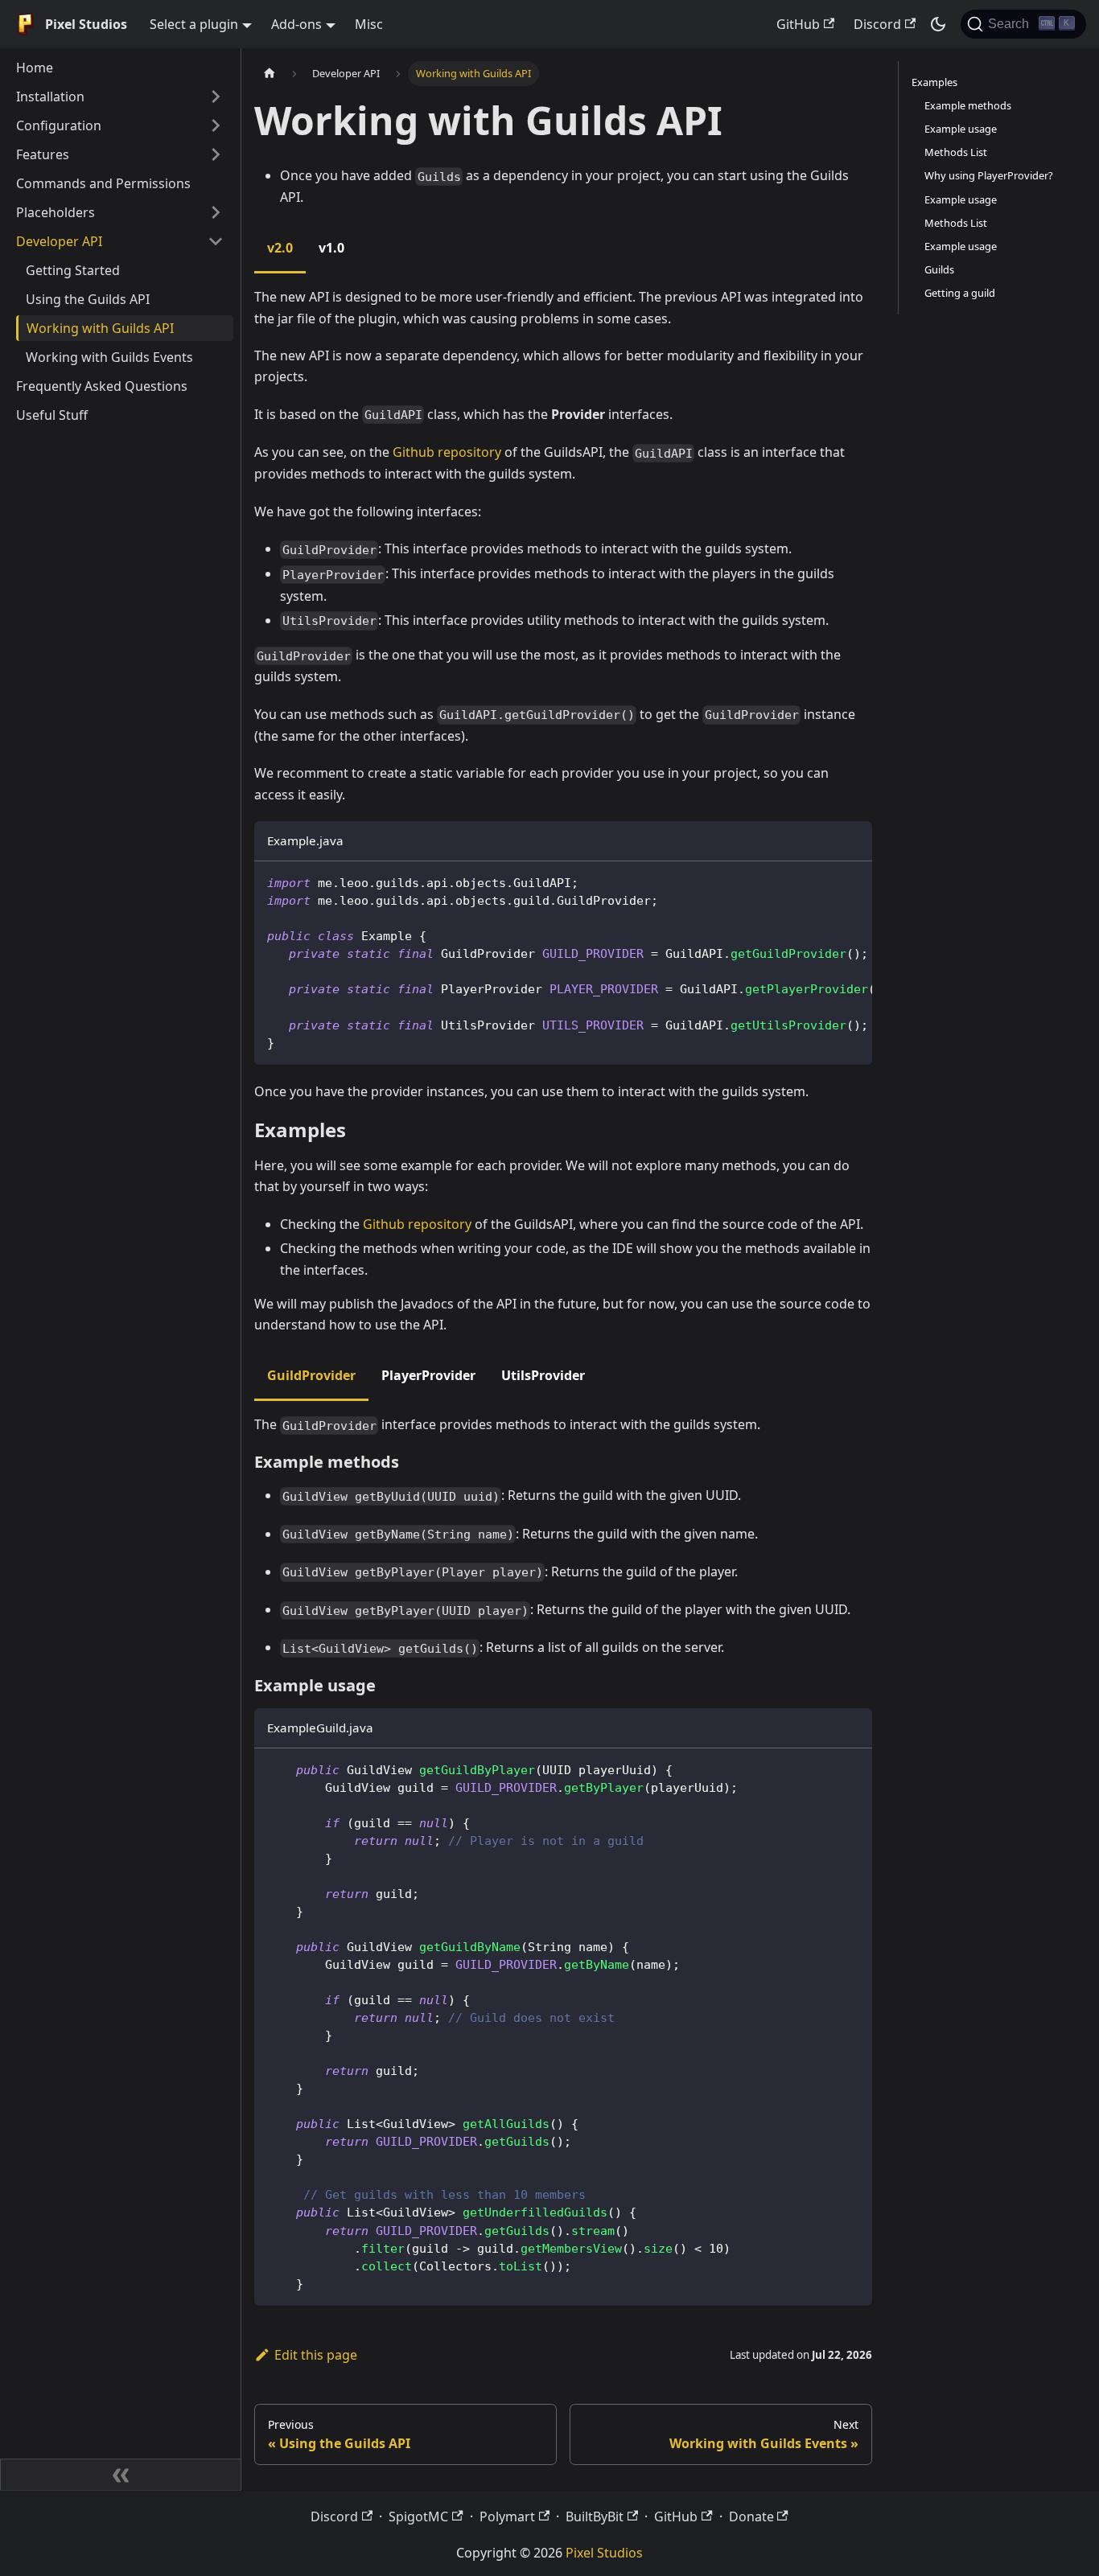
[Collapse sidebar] (121, 2475)
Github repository (447, 452)
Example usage (961, 129)
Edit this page (316, 2355)
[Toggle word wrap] (823, 881)
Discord (877, 24)
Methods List (956, 152)
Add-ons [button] (296, 24)
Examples (934, 82)
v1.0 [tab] (331, 248)
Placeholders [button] (56, 212)
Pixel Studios (604, 2553)
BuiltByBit (595, 2516)
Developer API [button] (59, 241)
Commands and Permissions (103, 183)
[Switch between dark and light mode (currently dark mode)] (938, 24)
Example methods (968, 105)
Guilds (939, 269)
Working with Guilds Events (109, 357)
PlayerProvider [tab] (428, 1375)
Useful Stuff (52, 415)
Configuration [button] (59, 125)
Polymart (507, 2516)
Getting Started (73, 270)
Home (35, 68)
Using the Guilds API (88, 299)
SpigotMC (418, 2516)
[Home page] (270, 74)
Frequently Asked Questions (102, 386)
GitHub (798, 24)
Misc (369, 24)
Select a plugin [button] (194, 24)
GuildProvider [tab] (311, 1375)
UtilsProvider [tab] (543, 1375)
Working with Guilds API (100, 328)
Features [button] (43, 154)
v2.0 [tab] (280, 248)
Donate (751, 2516)
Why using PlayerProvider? (989, 175)
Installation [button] (50, 97)
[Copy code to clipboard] (852, 881)
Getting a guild (960, 293)
